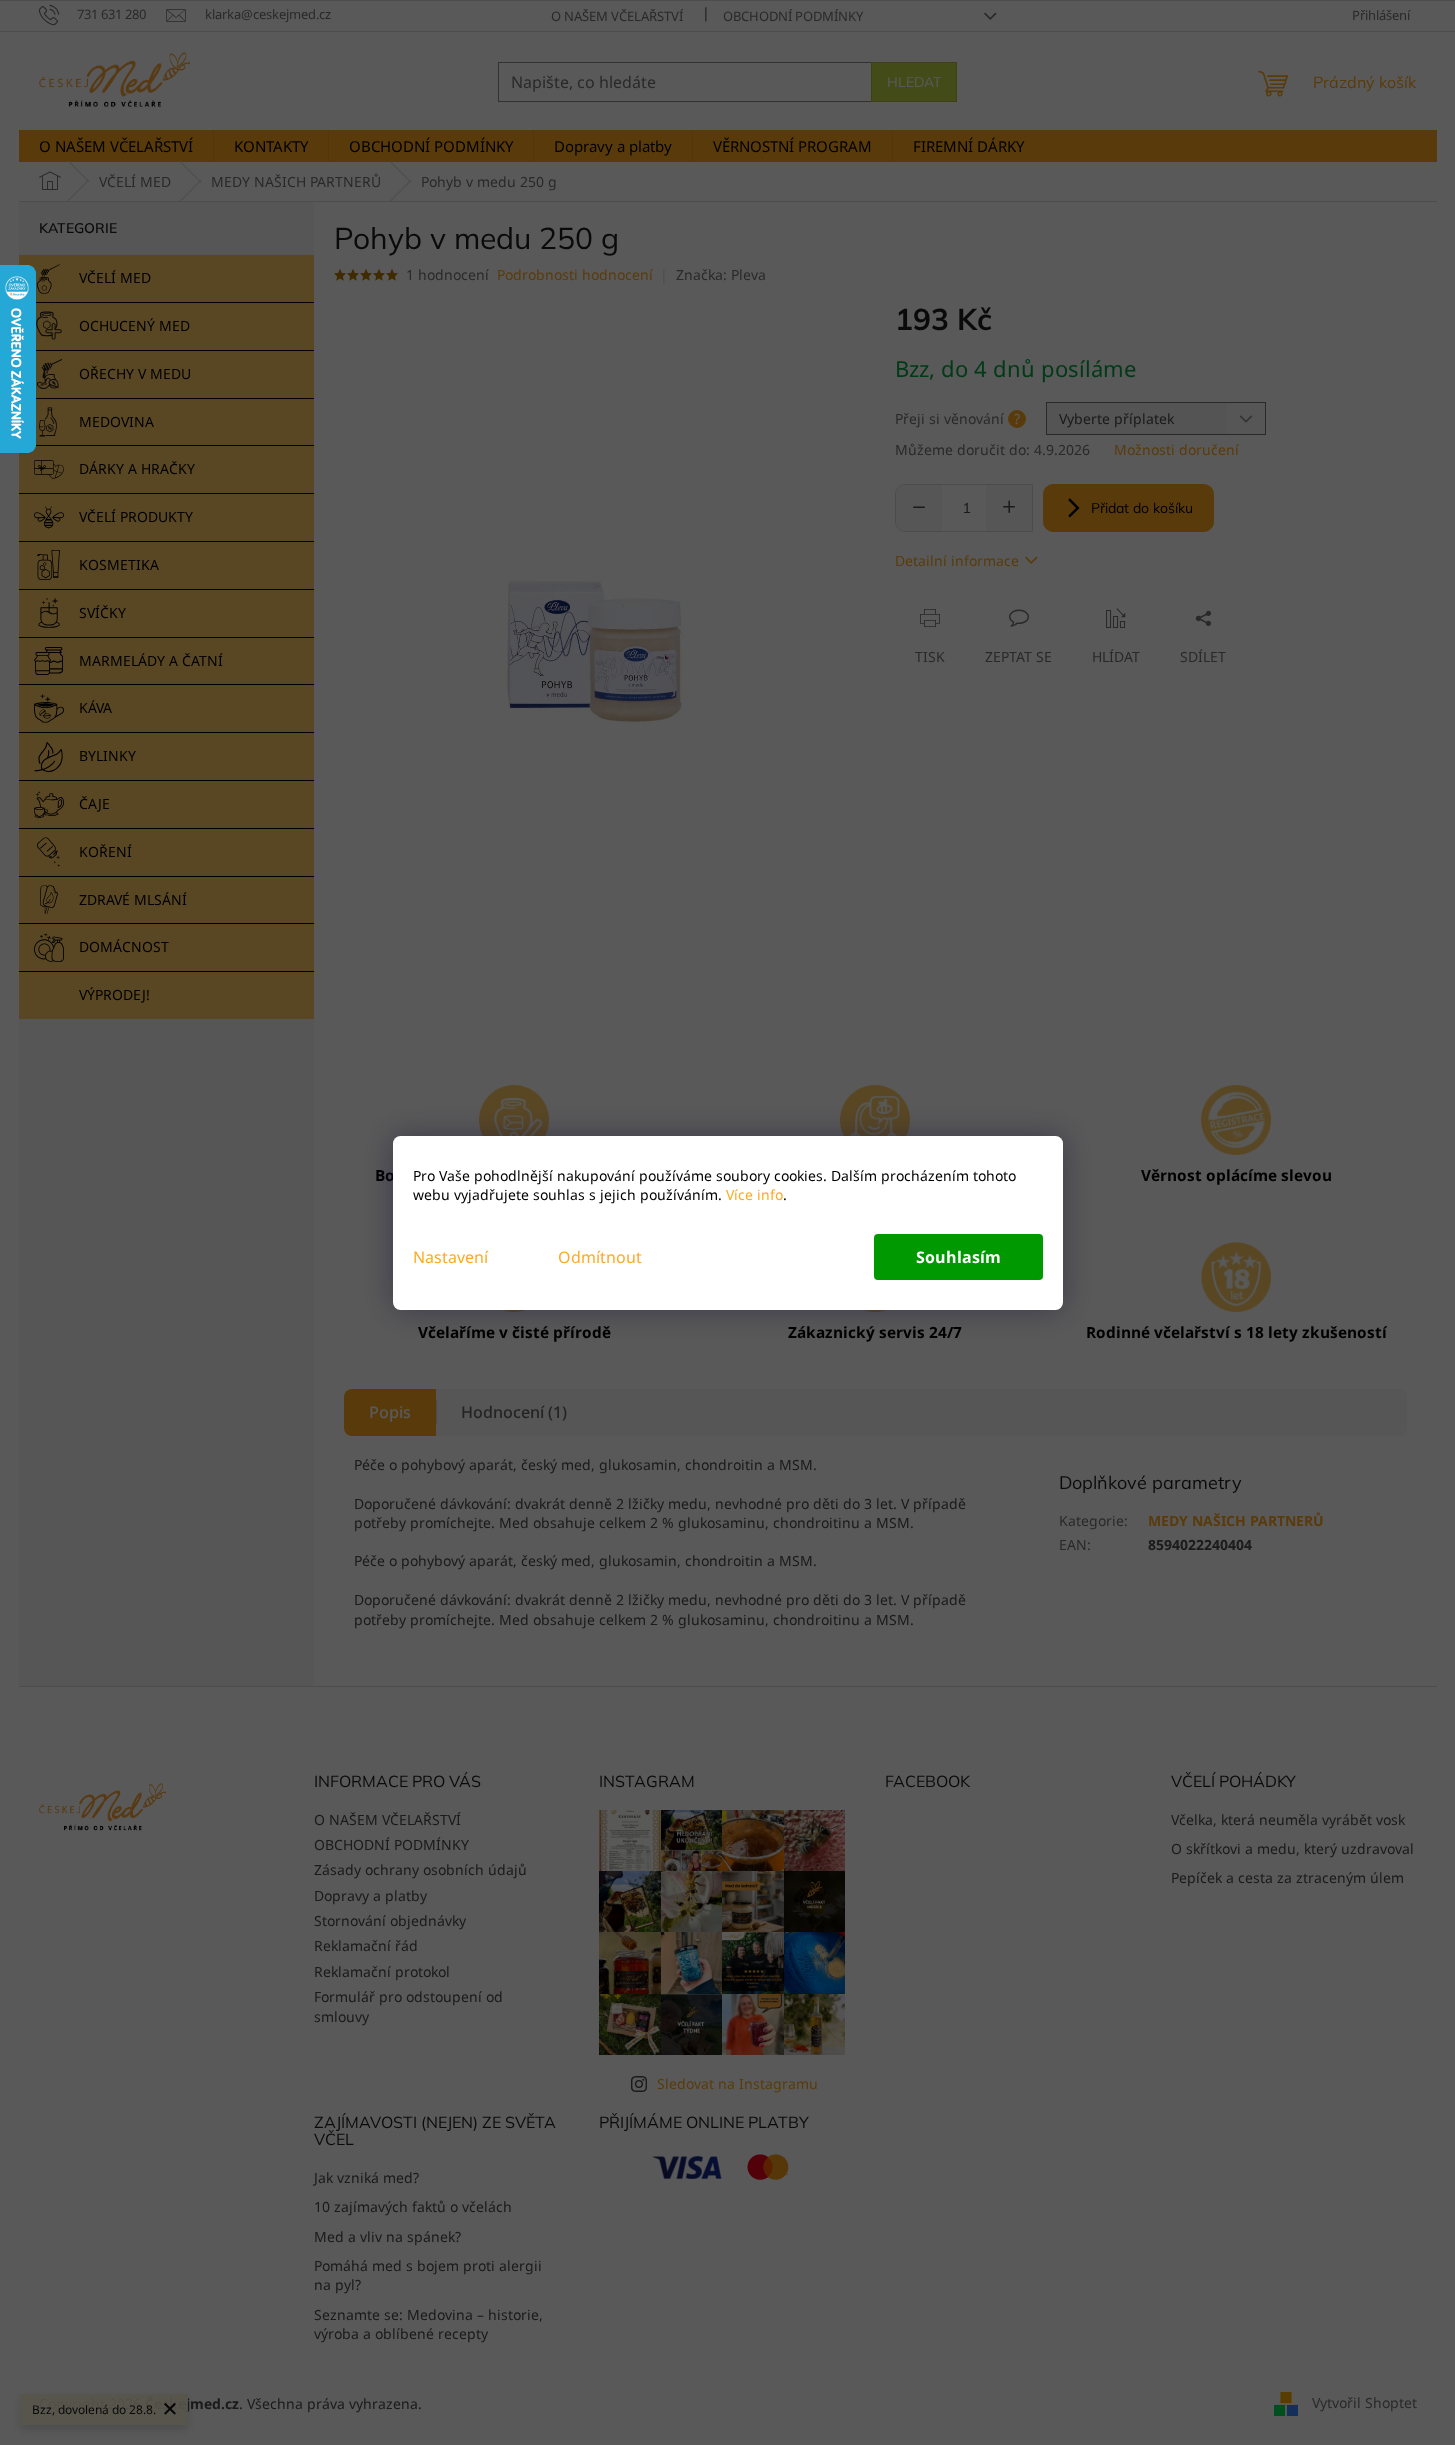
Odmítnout (600, 1257)
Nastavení (450, 1257)
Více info (752, 1194)
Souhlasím (958, 1257)
